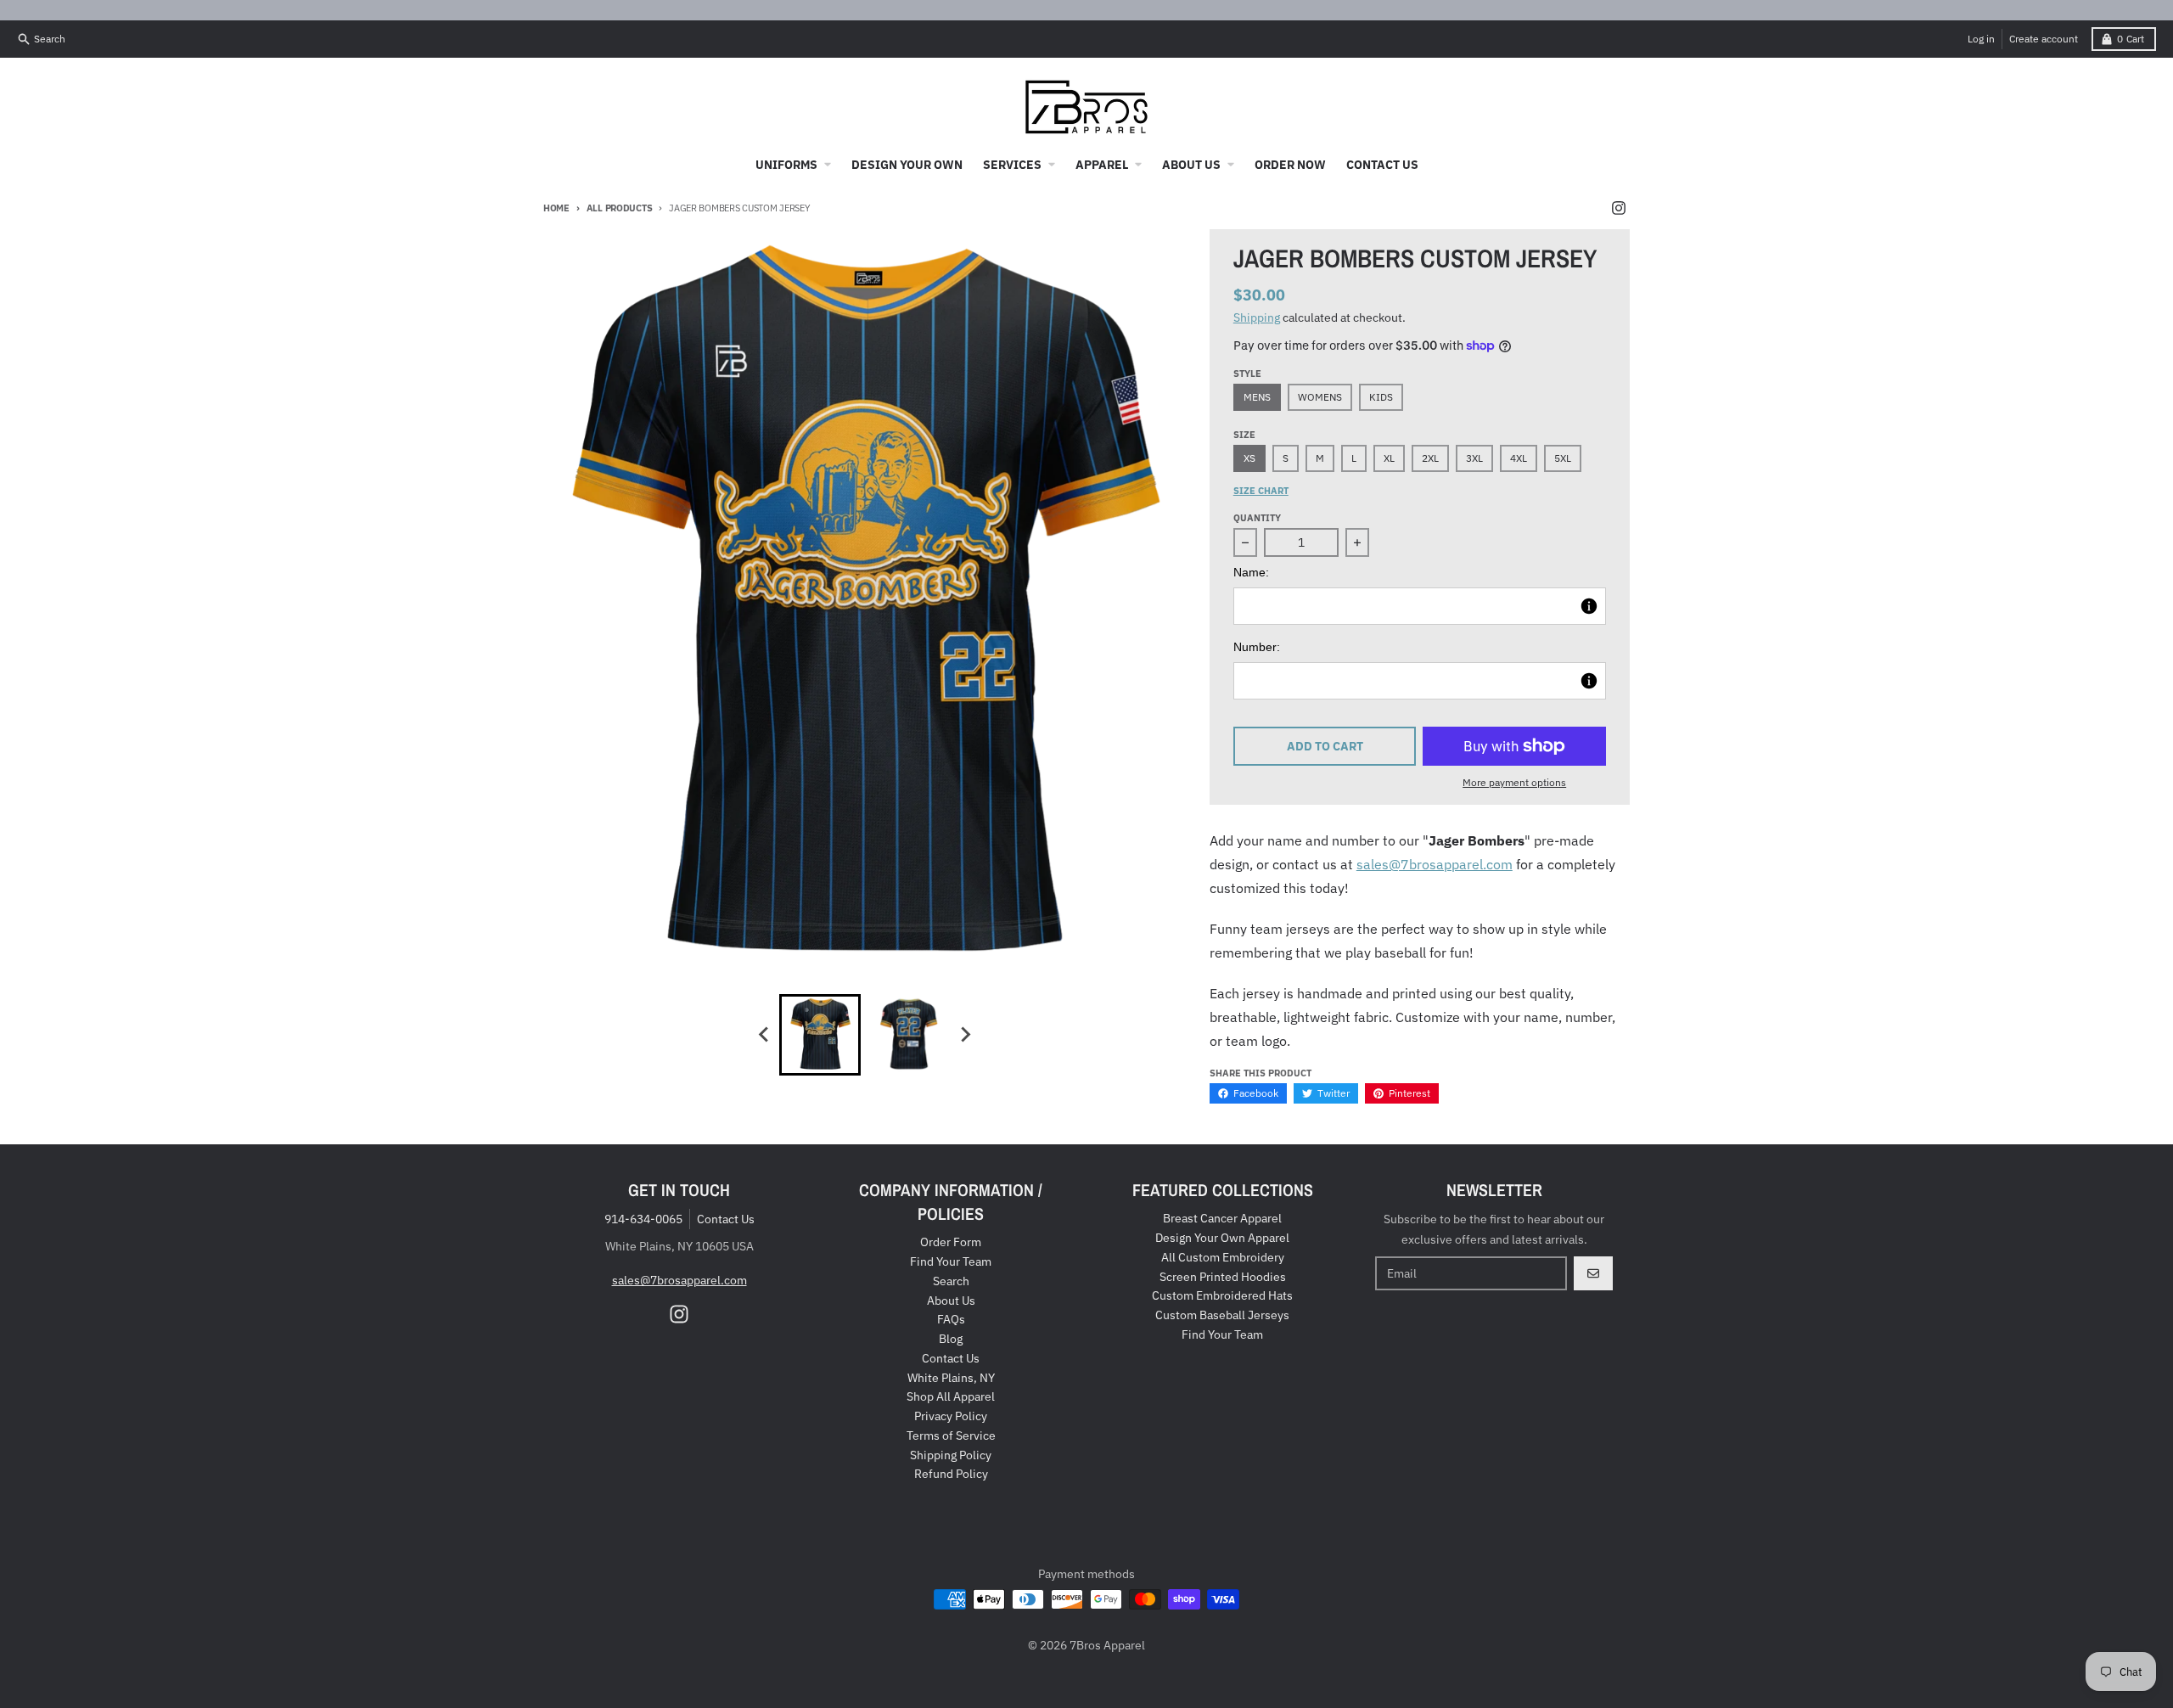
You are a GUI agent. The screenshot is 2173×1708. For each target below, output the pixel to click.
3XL (1474, 458)
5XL (1563, 458)
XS (1249, 458)
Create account (2044, 39)
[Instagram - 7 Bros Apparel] (1619, 208)
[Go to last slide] (764, 1035)
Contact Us (726, 1219)
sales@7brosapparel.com (1435, 864)
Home (556, 208)
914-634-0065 (643, 1219)
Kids (1381, 397)
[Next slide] (964, 1035)
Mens (1257, 397)
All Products (619, 208)
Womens (1320, 397)
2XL (1430, 458)
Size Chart (1261, 491)
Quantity (1257, 518)
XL (1389, 458)
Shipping (1257, 317)
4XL (1519, 458)
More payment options (1514, 782)
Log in (1981, 39)
